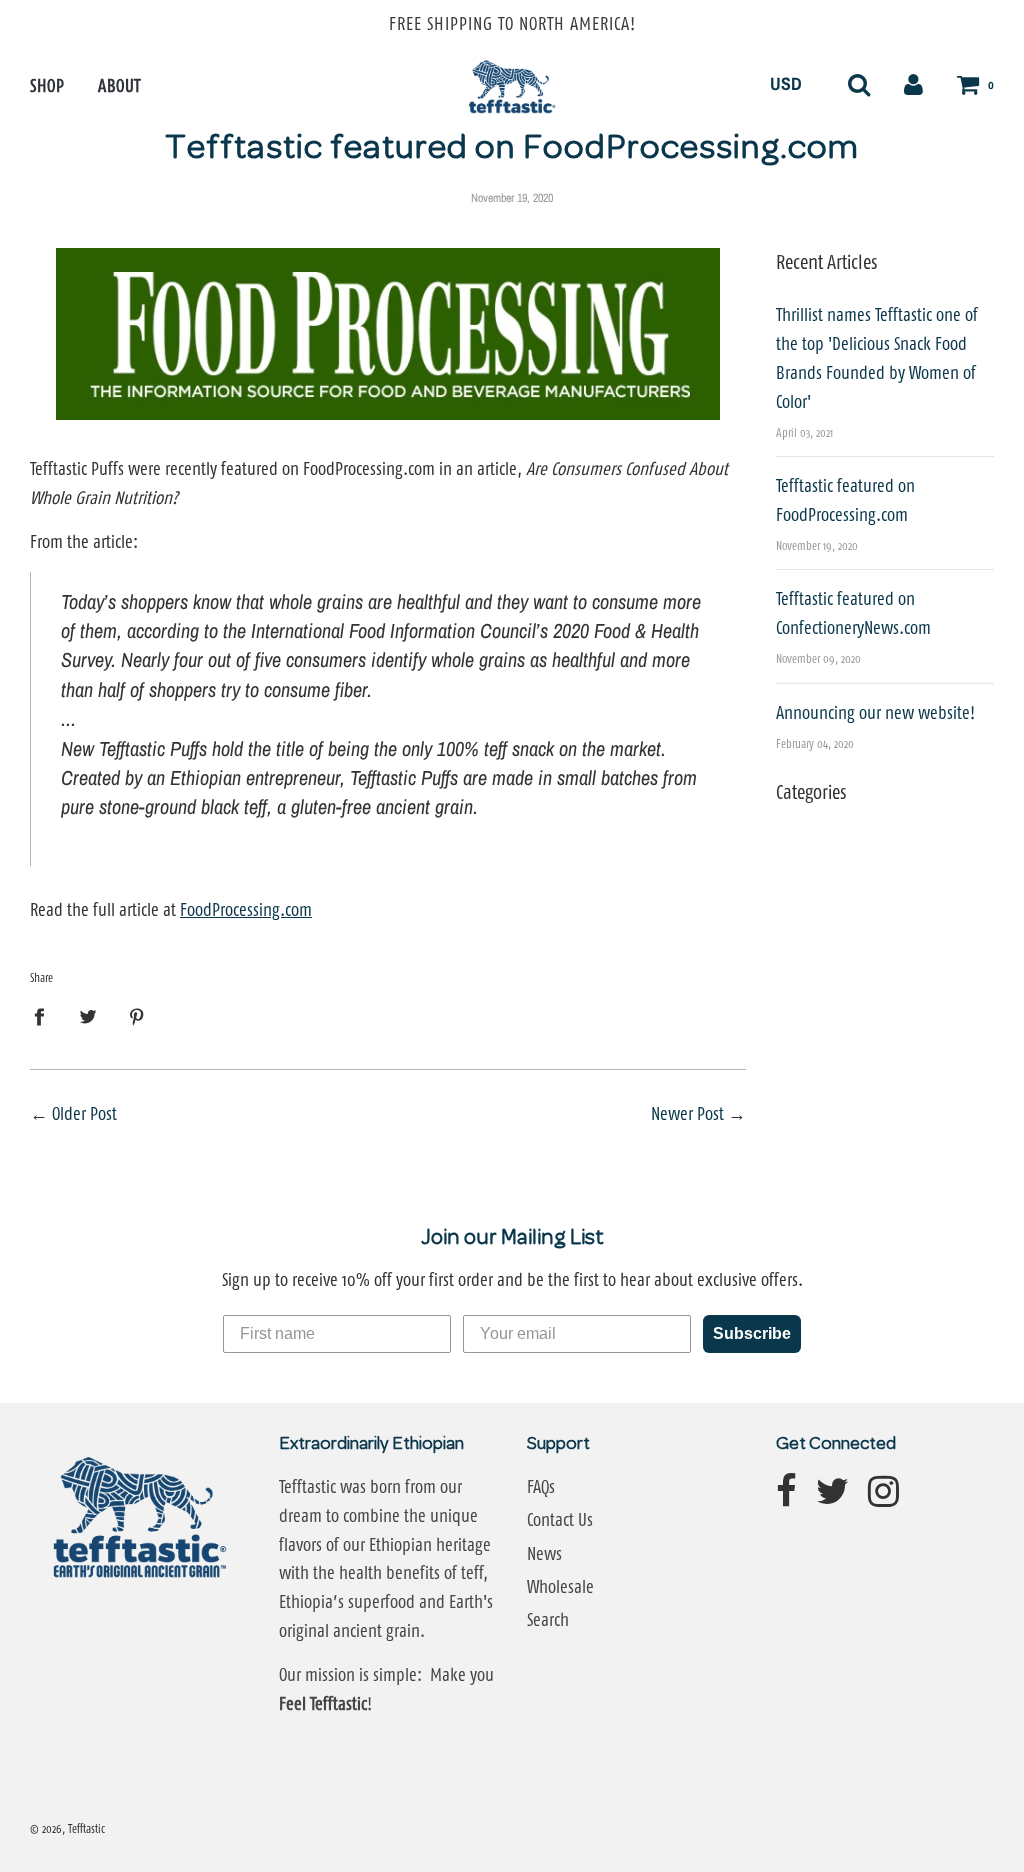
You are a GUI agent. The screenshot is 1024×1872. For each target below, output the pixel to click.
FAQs (541, 1487)
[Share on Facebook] (46, 1016)
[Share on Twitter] (88, 1016)
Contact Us (560, 1520)
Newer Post (687, 1114)
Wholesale (560, 1587)
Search (548, 1620)
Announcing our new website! (875, 713)
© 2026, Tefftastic (67, 1828)
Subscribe (752, 1333)
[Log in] (913, 84)
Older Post (84, 1114)
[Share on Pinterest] (137, 1016)
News (544, 1554)
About (119, 86)
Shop (47, 86)
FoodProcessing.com (246, 910)
